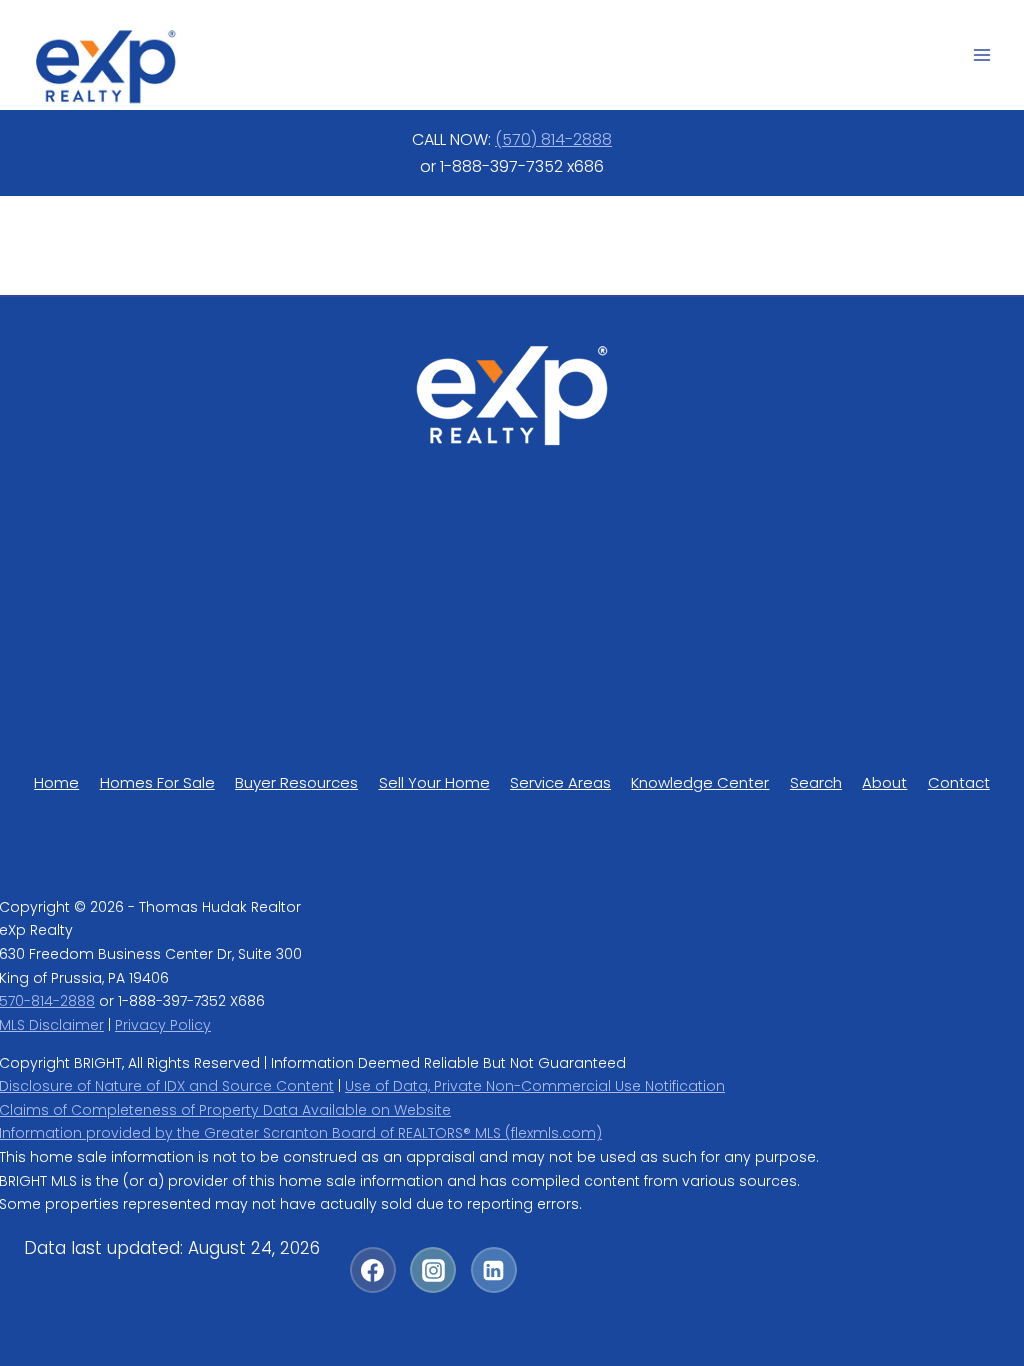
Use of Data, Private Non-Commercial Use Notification (535, 1086)
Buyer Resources (296, 782)
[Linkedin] (494, 1270)
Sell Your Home (434, 782)
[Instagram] (433, 1270)
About (884, 782)
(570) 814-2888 (553, 139)
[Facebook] (373, 1270)
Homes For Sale (157, 782)
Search (816, 782)
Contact (959, 782)
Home (56, 782)
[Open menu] (981, 55)
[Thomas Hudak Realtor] (105, 66)
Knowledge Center (700, 782)
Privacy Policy (163, 1025)
